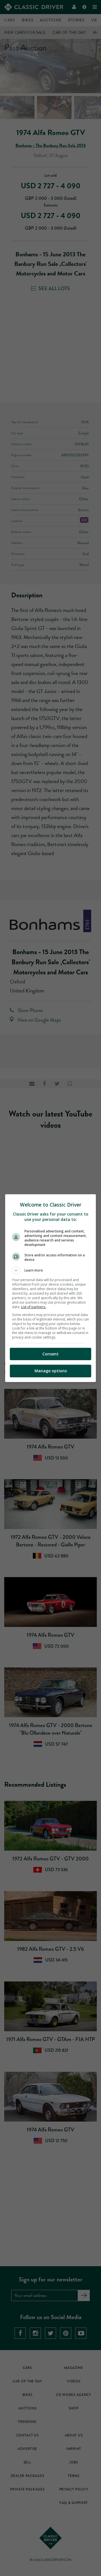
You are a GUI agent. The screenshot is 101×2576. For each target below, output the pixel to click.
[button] (50, 1270)
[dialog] (50, 1288)
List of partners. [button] (34, 1307)
